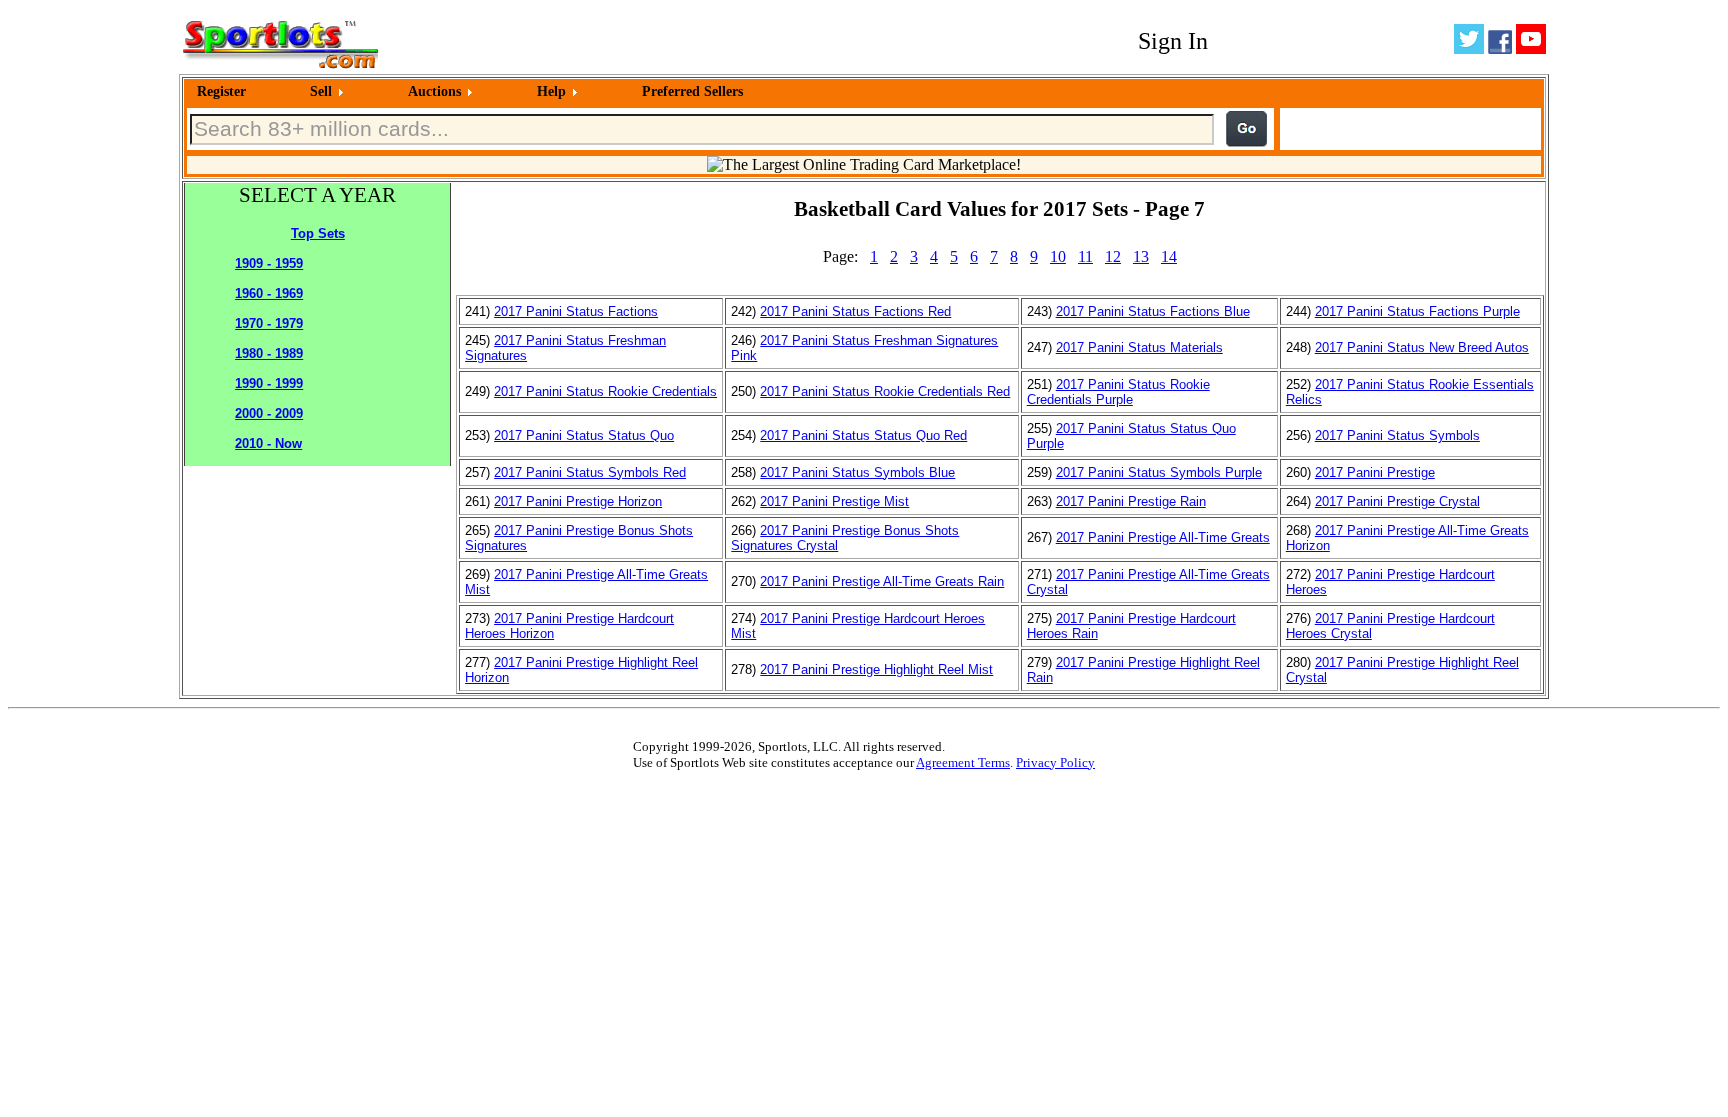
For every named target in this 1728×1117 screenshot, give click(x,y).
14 (1169, 256)
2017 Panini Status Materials (1139, 347)
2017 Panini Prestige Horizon (578, 501)
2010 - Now (268, 443)
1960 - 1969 (269, 293)
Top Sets (318, 233)
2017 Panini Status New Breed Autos (1422, 347)
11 (1085, 256)
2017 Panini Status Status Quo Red (863, 435)
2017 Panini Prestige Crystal (1397, 501)
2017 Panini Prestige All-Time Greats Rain (882, 581)
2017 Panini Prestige (1375, 472)
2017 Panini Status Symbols (1397, 435)
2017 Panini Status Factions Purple (1417, 311)
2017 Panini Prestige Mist (834, 501)
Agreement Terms (963, 762)
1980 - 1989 (269, 353)
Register (221, 91)
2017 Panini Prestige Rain (1131, 501)
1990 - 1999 (269, 383)
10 (1058, 256)
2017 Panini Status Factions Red (855, 311)
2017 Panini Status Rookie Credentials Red (885, 391)
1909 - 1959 (269, 263)
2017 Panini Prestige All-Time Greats (1163, 537)
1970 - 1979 (269, 323)
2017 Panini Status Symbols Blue (857, 472)
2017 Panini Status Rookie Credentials (605, 391)
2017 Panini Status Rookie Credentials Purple (1118, 392)
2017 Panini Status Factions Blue (1153, 311)
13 (1141, 256)
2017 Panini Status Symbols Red (590, 472)
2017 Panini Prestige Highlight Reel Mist (876, 669)
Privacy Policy (1055, 762)
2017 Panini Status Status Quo (584, 435)
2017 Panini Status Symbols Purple (1159, 472)
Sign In (1173, 41)
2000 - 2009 (269, 413)
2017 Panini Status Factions (576, 311)
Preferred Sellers (692, 91)
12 (1113, 256)
